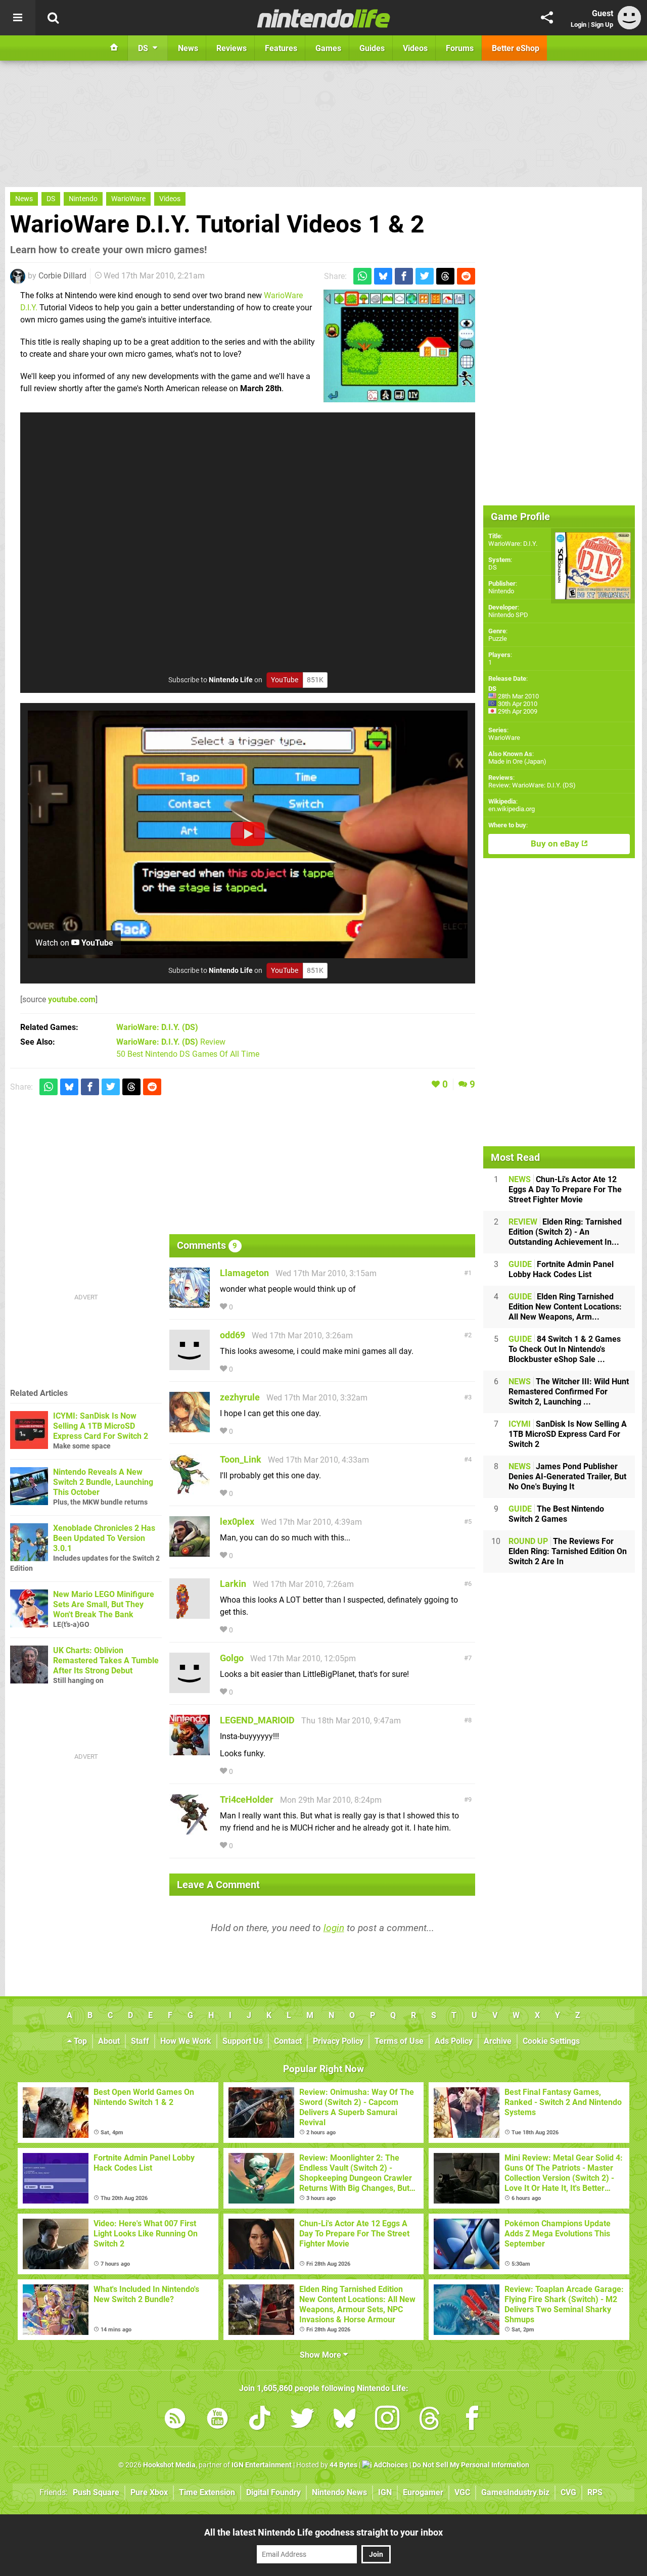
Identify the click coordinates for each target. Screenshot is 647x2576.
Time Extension (207, 2492)
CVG (568, 2492)
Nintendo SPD (508, 615)
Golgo (232, 1658)
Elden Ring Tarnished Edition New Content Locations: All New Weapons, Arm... (565, 1307)
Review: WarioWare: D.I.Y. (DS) (532, 785)
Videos (170, 199)
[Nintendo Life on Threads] (430, 2420)
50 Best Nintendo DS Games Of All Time (188, 1054)
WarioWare (128, 199)
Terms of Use (399, 2041)
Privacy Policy (338, 2041)
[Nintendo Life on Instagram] (387, 2420)
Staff (140, 2041)
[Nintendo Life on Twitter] (302, 2420)
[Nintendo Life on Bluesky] (345, 2420)
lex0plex (237, 1521)
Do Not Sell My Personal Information (471, 2465)
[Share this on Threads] (445, 276)
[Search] (53, 18)
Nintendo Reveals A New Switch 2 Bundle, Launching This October (103, 1482)
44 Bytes (343, 2465)
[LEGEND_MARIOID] (190, 1750)
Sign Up (602, 25)
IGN (385, 2492)
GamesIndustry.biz (515, 2492)
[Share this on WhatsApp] (362, 276)
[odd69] (190, 1365)
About (109, 2041)
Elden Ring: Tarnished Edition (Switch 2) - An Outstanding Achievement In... (565, 1232)
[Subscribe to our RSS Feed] (175, 2420)
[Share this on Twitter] (425, 276)
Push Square (96, 2492)
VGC (462, 2492)
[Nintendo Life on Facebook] (472, 2420)
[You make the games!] (399, 346)
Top (79, 2041)
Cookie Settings (551, 2041)
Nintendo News (339, 2492)
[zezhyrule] (190, 1427)
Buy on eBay (556, 844)
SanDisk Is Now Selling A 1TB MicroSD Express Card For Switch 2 (568, 1434)
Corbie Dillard (62, 276)
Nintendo (83, 199)
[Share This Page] (547, 18)
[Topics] (18, 18)
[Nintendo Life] (324, 18)
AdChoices (390, 2465)
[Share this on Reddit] (466, 276)
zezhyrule (240, 1397)
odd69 (233, 1335)
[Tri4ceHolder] (190, 1830)
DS (51, 199)
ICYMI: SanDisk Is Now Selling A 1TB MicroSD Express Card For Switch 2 (101, 1426)
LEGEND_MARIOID (257, 1720)
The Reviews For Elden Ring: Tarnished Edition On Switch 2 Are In (568, 1551)
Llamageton (244, 1273)
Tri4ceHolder (247, 1799)
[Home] (114, 48)
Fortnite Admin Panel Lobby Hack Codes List (561, 1269)
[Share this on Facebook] (404, 276)
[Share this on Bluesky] (383, 276)
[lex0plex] (190, 1552)
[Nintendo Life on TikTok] (260, 2420)
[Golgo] (190, 1688)
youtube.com (72, 999)
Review (171, 1042)
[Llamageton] (190, 1303)
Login (579, 25)
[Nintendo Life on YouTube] (217, 2420)
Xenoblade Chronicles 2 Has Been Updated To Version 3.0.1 (104, 1538)
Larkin (233, 1584)
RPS (595, 2492)
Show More (321, 2355)
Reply (250, 1307)
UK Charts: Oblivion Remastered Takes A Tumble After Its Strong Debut (106, 1660)
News (24, 199)
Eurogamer (423, 2492)
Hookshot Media (169, 2465)
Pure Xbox (149, 2492)
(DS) (157, 1027)
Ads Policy (454, 2041)
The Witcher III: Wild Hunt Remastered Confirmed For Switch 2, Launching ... (569, 1392)
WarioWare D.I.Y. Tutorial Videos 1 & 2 (217, 224)
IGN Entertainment (262, 2465)
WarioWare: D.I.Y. (513, 544)
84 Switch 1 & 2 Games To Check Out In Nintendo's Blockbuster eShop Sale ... (565, 1349)
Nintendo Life (231, 680)
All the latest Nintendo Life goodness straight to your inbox (323, 2532)
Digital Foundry (273, 2492)
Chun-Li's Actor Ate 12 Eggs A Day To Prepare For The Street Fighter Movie (565, 1189)
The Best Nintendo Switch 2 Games (556, 1514)
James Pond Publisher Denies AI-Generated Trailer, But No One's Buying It (567, 1477)
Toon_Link (241, 1459)
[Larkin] (190, 1614)
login (334, 1928)
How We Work (186, 2041)
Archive (498, 2041)
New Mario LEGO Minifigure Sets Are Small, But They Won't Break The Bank (104, 1604)
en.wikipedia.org (512, 809)
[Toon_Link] (190, 1490)
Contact (288, 2041)
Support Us (243, 2041)
